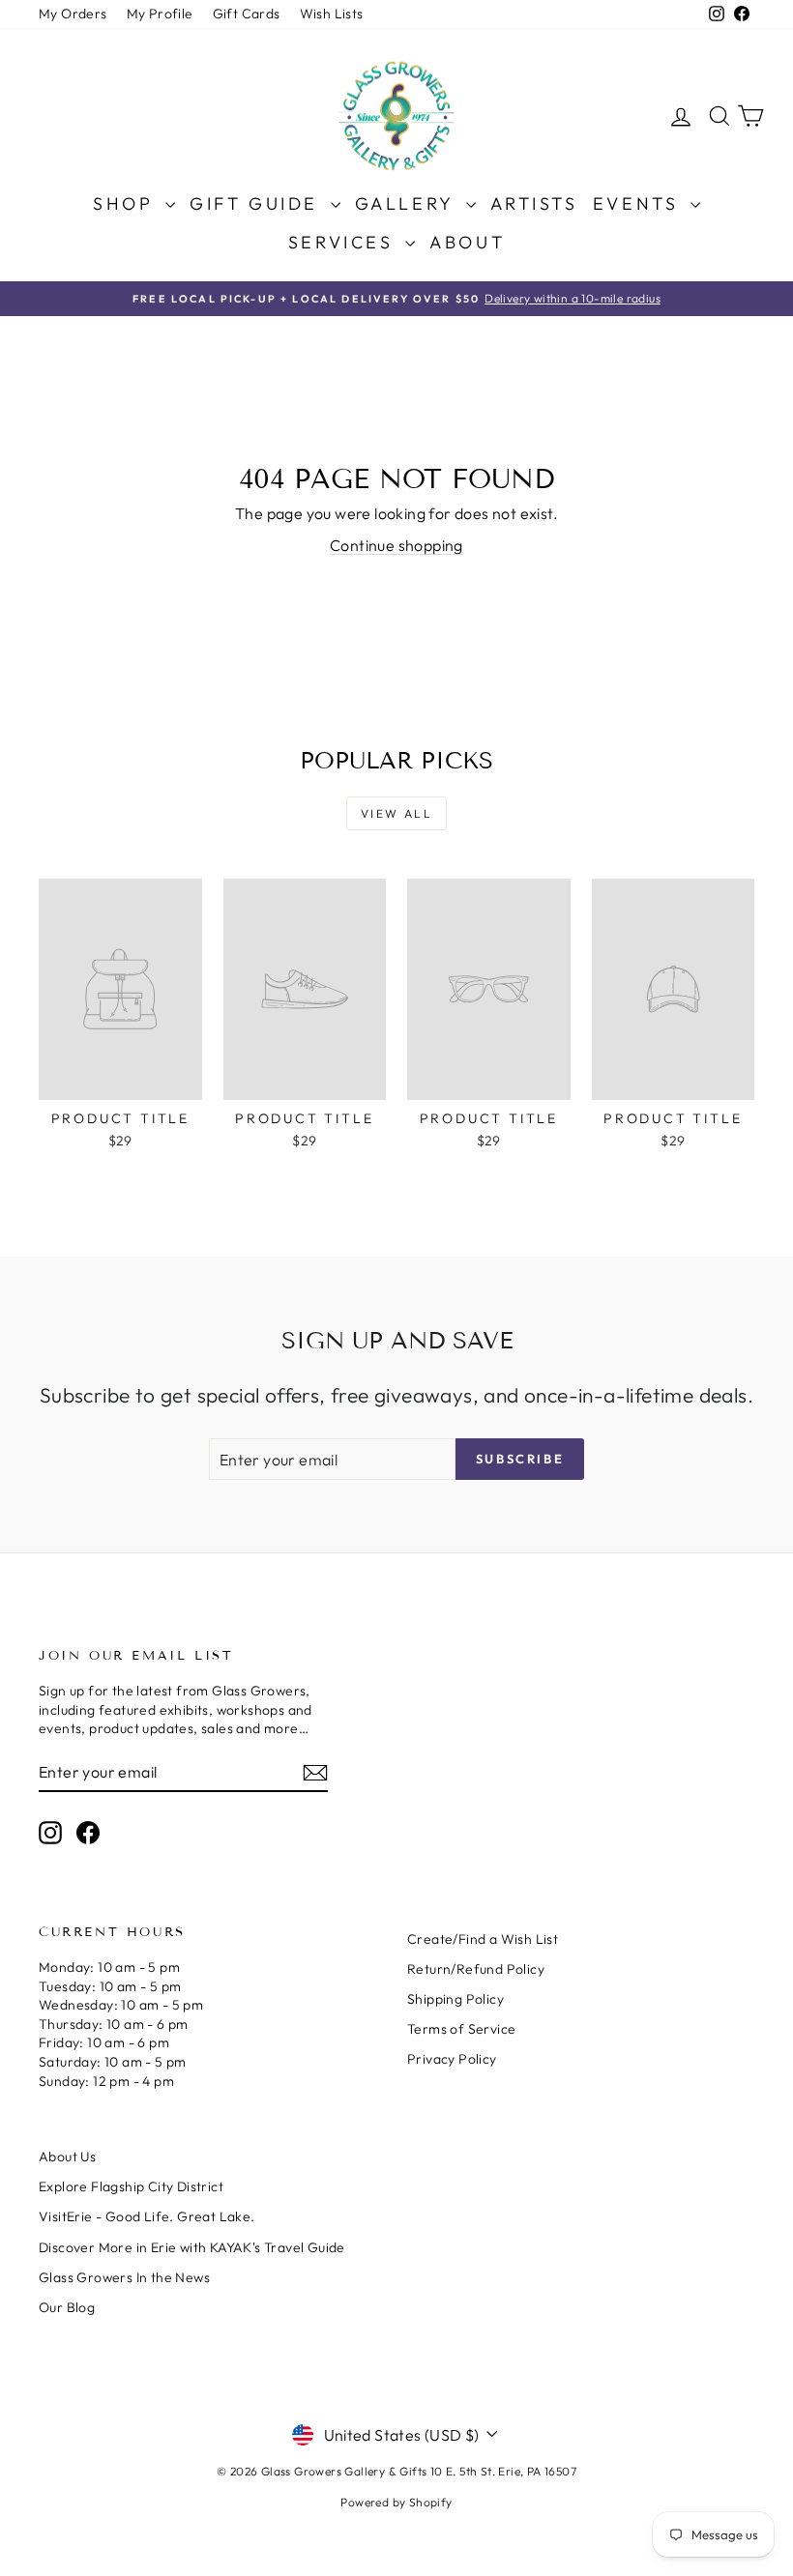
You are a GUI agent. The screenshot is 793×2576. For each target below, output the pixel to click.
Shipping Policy (455, 1999)
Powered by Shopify (396, 2502)
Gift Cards (247, 14)
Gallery (408, 203)
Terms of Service (461, 2029)
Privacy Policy (452, 2059)
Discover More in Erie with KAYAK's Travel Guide (192, 2247)
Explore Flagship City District (131, 2186)
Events (639, 203)
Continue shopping (396, 545)
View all (396, 813)
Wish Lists (332, 14)
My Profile (160, 14)
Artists (534, 203)
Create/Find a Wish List (483, 1939)
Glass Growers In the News (124, 2277)
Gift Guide (258, 203)
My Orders (73, 14)
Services (344, 242)
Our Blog (67, 2307)
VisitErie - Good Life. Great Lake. (147, 2216)
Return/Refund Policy (476, 1969)
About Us (67, 2156)
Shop (127, 203)
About (467, 242)
